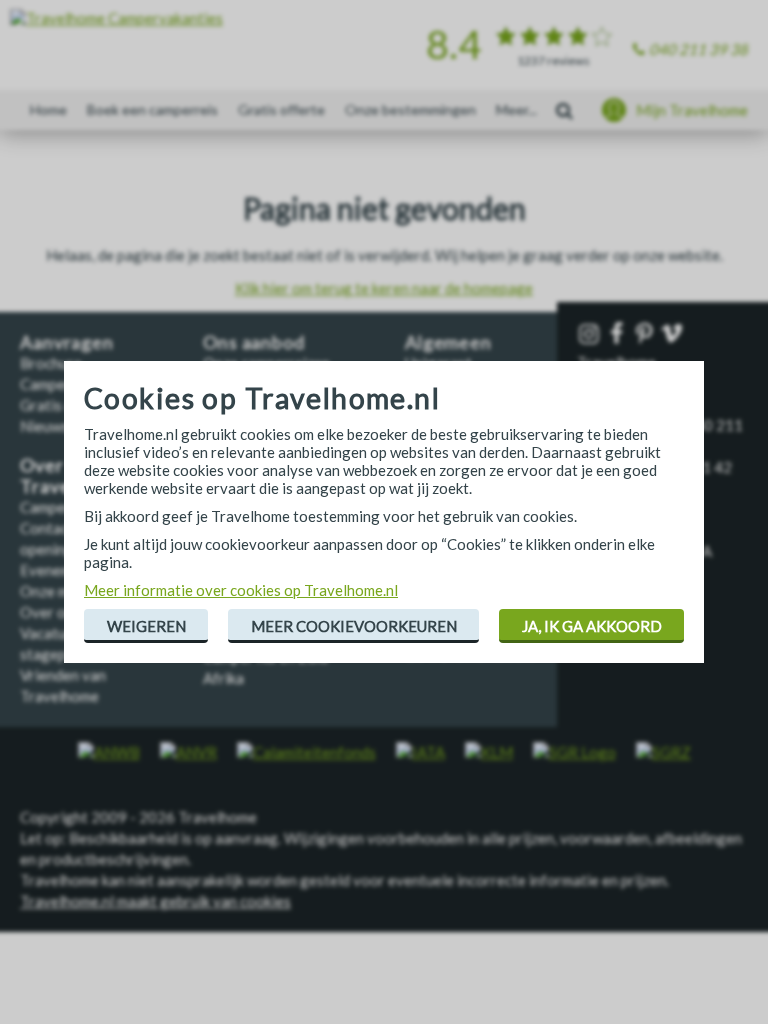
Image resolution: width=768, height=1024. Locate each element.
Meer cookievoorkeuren (354, 626)
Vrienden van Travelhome (63, 685)
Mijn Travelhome (692, 110)
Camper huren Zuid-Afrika (268, 667)
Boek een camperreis (152, 109)
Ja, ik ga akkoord (592, 626)
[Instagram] (591, 334)
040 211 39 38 (698, 49)
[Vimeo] (674, 334)
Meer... (516, 109)
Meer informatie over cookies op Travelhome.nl (241, 590)
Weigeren (146, 626)
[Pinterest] (646, 334)
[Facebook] (619, 334)
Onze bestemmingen (410, 109)
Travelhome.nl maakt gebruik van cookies (155, 901)
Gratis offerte (281, 109)
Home (48, 109)
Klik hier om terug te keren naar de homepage (384, 288)
